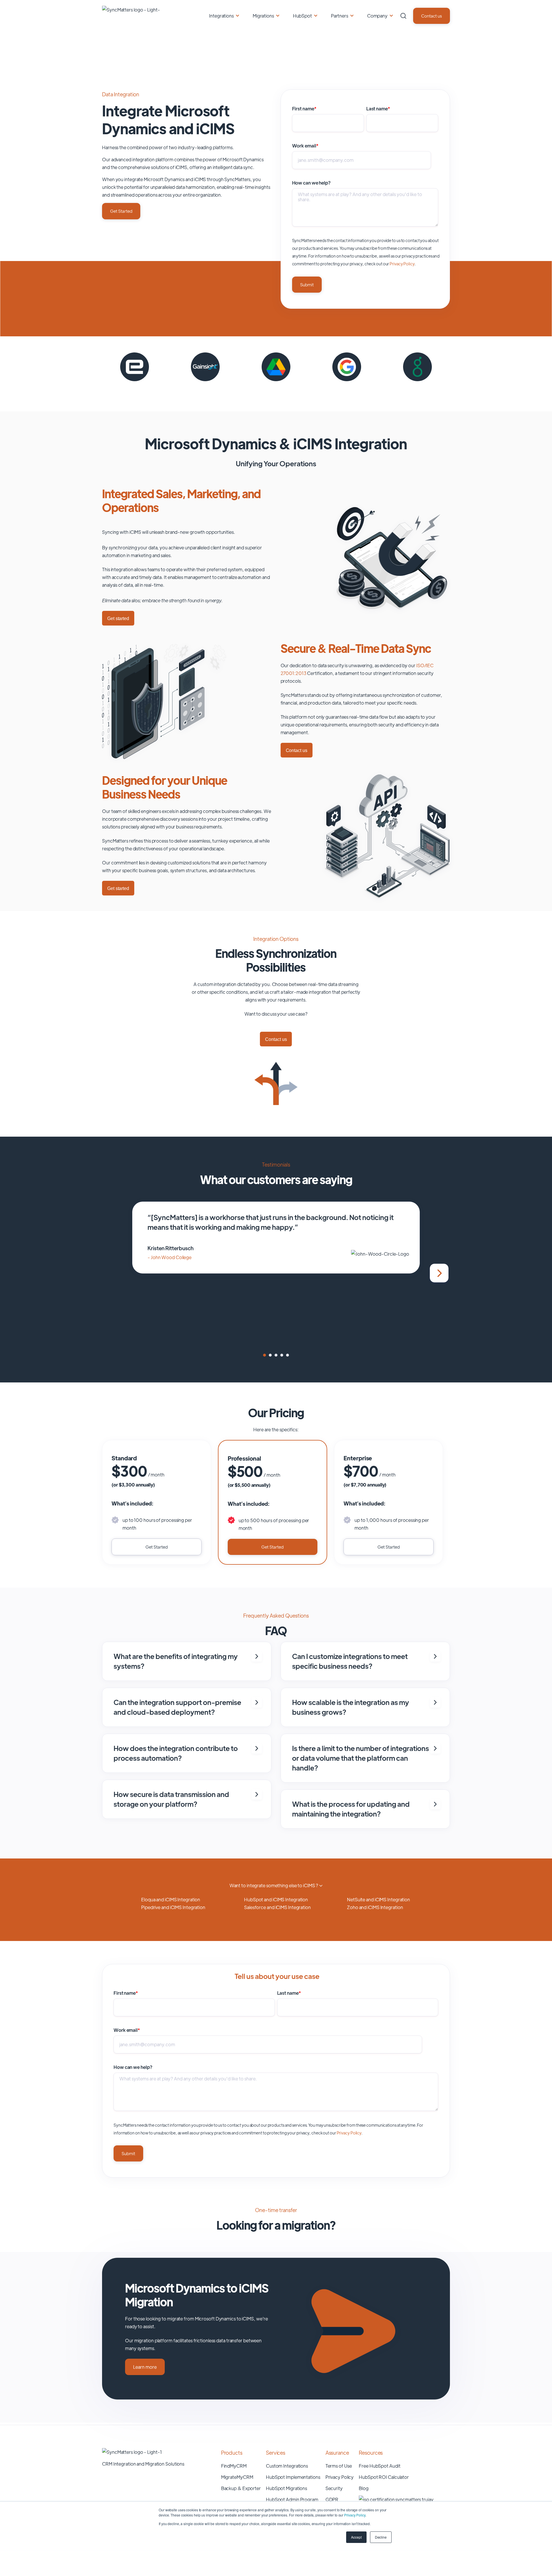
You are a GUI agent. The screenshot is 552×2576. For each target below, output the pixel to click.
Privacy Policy (355, 2515)
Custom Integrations (287, 2466)
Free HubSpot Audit (379, 2466)
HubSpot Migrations (286, 2488)
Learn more (145, 2367)
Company (377, 16)
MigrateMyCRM (237, 2477)
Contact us (432, 16)
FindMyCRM (234, 2466)
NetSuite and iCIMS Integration (378, 1899)
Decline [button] (381, 2537)
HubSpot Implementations (293, 2477)
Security (334, 2488)
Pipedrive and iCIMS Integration (173, 1907)
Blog (364, 2488)
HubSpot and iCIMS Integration (276, 1899)
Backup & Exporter (241, 2488)
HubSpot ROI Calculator (384, 2477)
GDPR (332, 2499)
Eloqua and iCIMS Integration (171, 1899)
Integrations (221, 16)
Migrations (263, 16)
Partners (340, 16)
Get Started (121, 211)
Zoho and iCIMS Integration (375, 1907)
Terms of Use (339, 2466)
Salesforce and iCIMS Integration (277, 1907)
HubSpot (302, 16)
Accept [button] (356, 2537)
